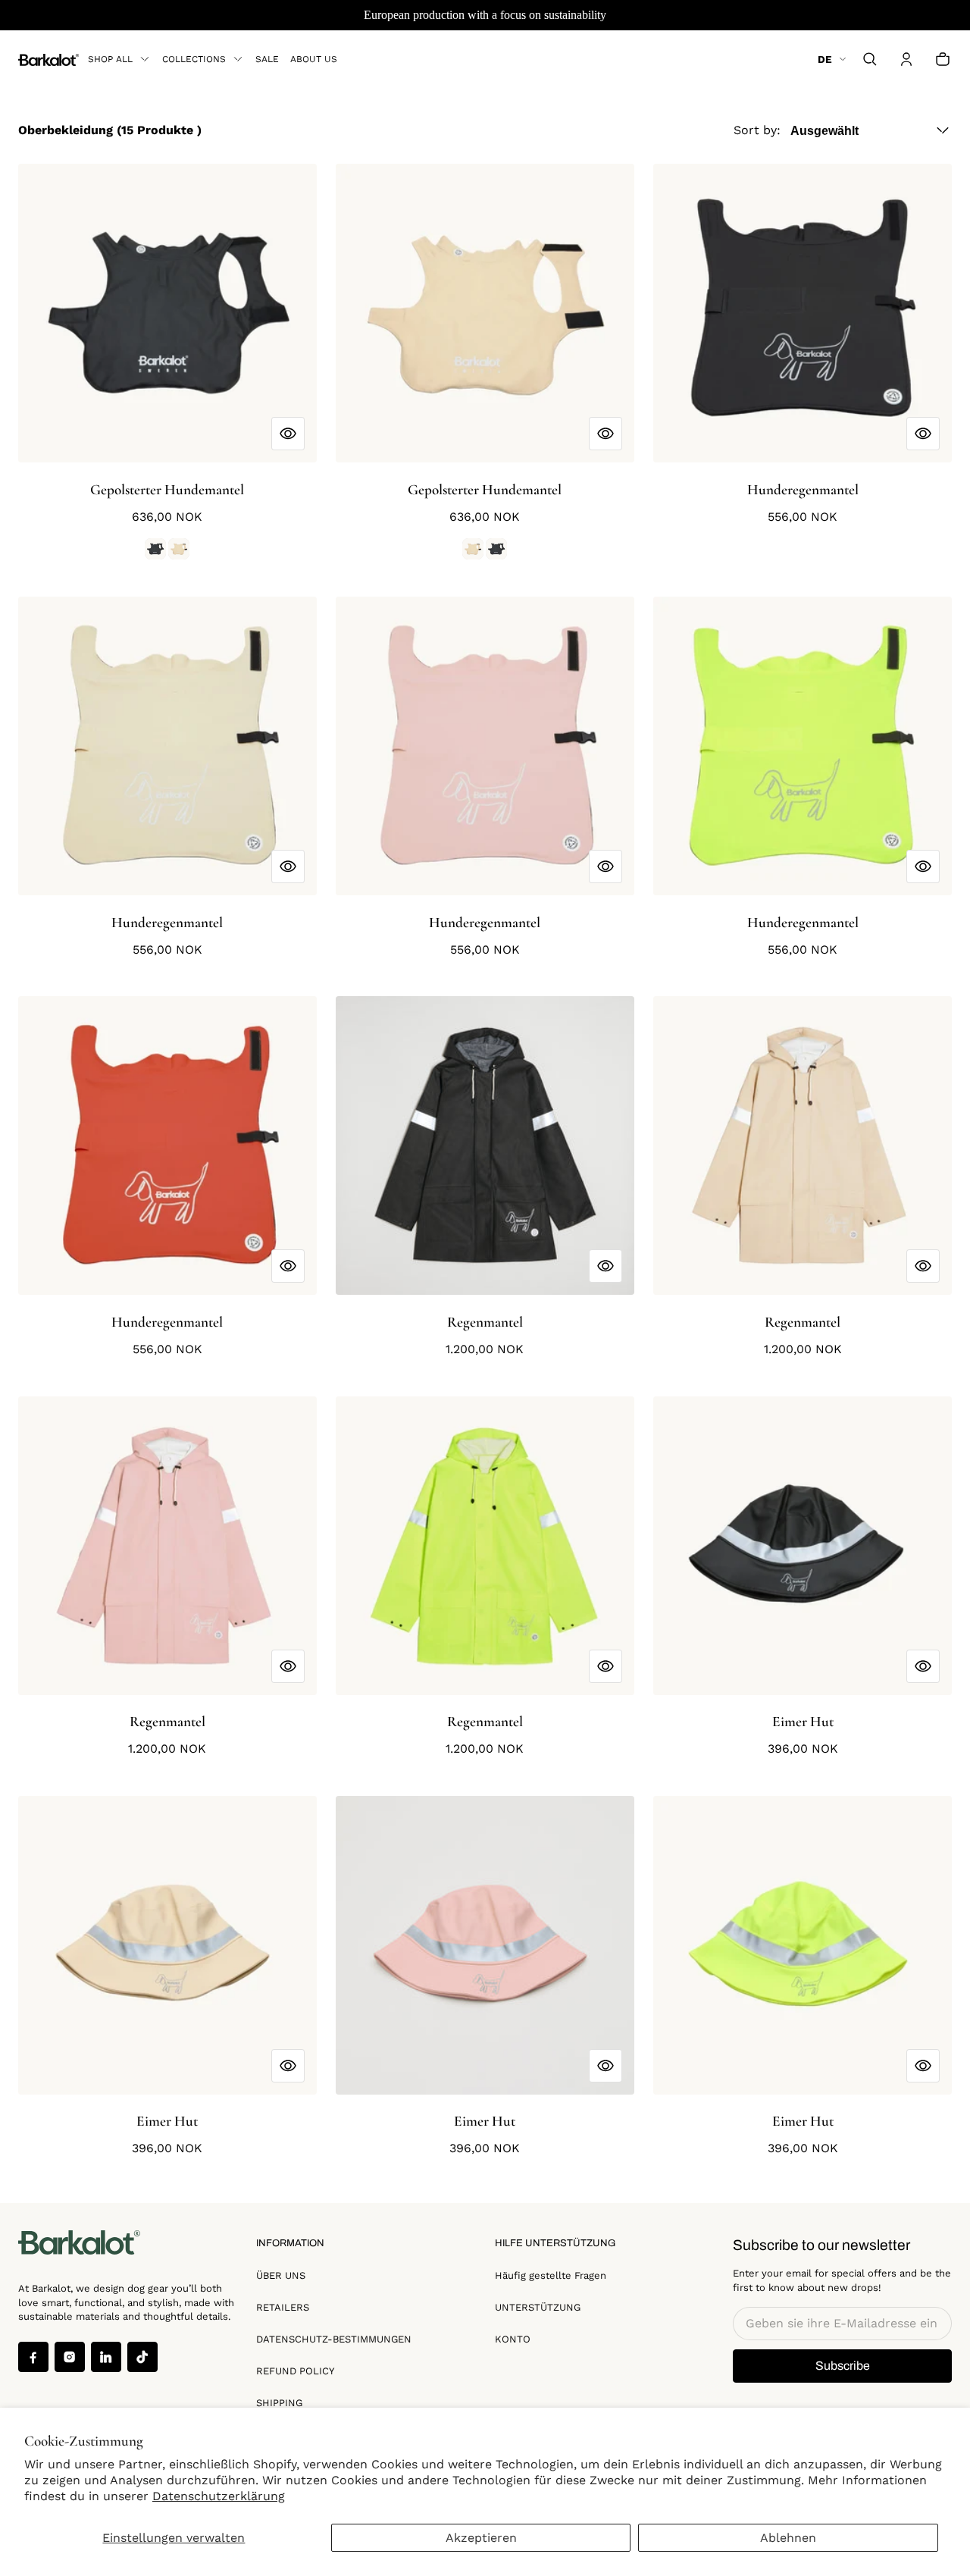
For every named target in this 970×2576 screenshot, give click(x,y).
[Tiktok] (142, 2357)
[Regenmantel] (485, 1145)
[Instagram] (70, 2357)
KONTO (513, 2339)
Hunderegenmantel (803, 490)
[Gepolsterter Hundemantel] (167, 313)
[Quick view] (288, 434)
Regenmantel (485, 1322)
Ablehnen (788, 2538)
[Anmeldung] (906, 59)
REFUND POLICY (295, 2371)
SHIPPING (279, 2403)
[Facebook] (33, 2357)
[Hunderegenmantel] (803, 313)
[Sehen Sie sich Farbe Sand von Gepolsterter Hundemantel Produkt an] (179, 549)
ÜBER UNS (281, 2275)
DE (825, 59)
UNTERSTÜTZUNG (538, 2307)
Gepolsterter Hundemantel (167, 490)
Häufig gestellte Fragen (551, 2275)
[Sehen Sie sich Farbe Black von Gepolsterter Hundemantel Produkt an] (155, 549)
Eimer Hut (803, 1722)
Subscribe (843, 2366)
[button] (870, 59)
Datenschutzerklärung (219, 2496)
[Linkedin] (106, 2357)
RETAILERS (283, 2307)
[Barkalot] (48, 59)
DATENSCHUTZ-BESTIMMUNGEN (334, 2339)
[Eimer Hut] (803, 1546)
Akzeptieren (481, 2538)
